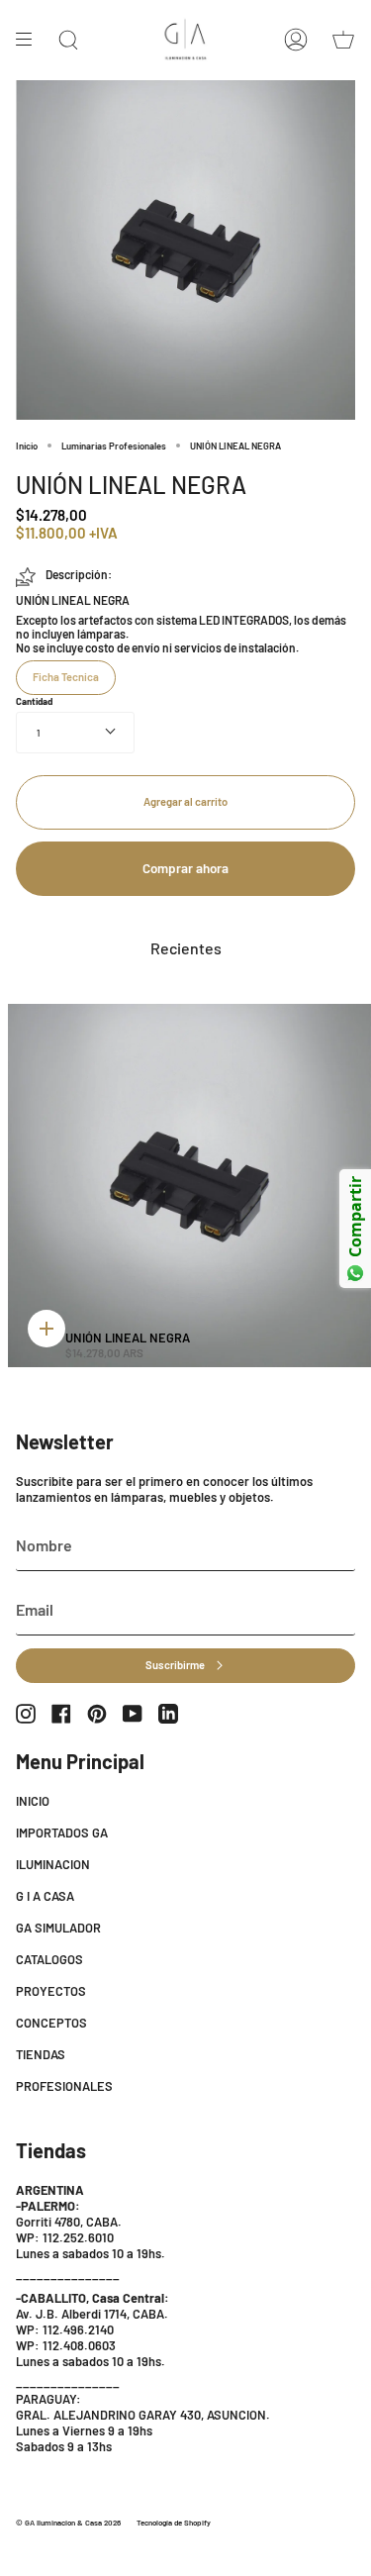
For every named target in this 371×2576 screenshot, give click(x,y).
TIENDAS (41, 2054)
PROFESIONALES (64, 2086)
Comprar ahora (185, 868)
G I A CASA (45, 1896)
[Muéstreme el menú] (31, 40)
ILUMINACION (53, 1864)
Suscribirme (175, 1665)
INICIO (33, 1801)
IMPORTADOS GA (62, 1833)
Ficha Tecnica (66, 677)
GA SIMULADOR (58, 1928)
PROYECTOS (51, 1991)
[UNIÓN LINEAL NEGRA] (189, 1186)
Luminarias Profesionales (114, 446)
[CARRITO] (343, 40)
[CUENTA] (296, 40)
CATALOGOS (49, 1959)
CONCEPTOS (51, 2023)
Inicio (27, 446)
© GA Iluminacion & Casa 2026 (68, 2523)
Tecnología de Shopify (174, 2523)
